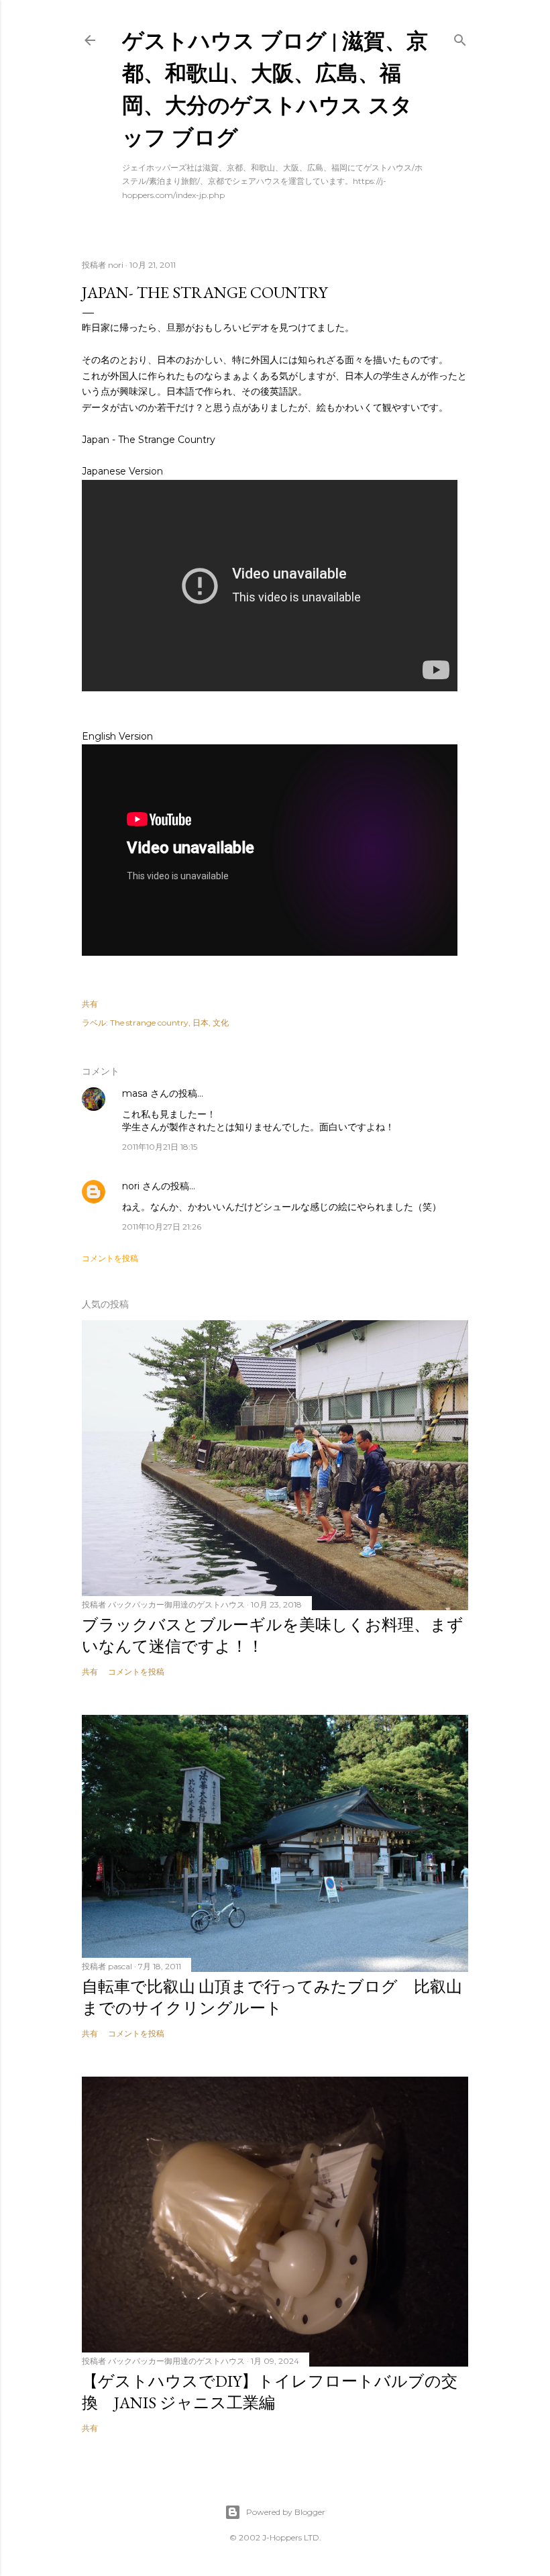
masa (135, 1093)
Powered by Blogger (286, 2512)
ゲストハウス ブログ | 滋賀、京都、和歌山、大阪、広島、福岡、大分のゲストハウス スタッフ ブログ (275, 88)
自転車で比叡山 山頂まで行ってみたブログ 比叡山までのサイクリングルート (272, 1997)
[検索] (460, 37)
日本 (201, 1023)
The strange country (149, 1023)
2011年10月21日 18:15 (160, 1147)
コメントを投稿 (110, 1258)
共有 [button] (90, 1004)
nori (131, 1186)
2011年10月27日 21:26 (162, 1227)
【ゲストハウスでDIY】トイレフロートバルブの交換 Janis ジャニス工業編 (270, 2392)
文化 (221, 1023)
